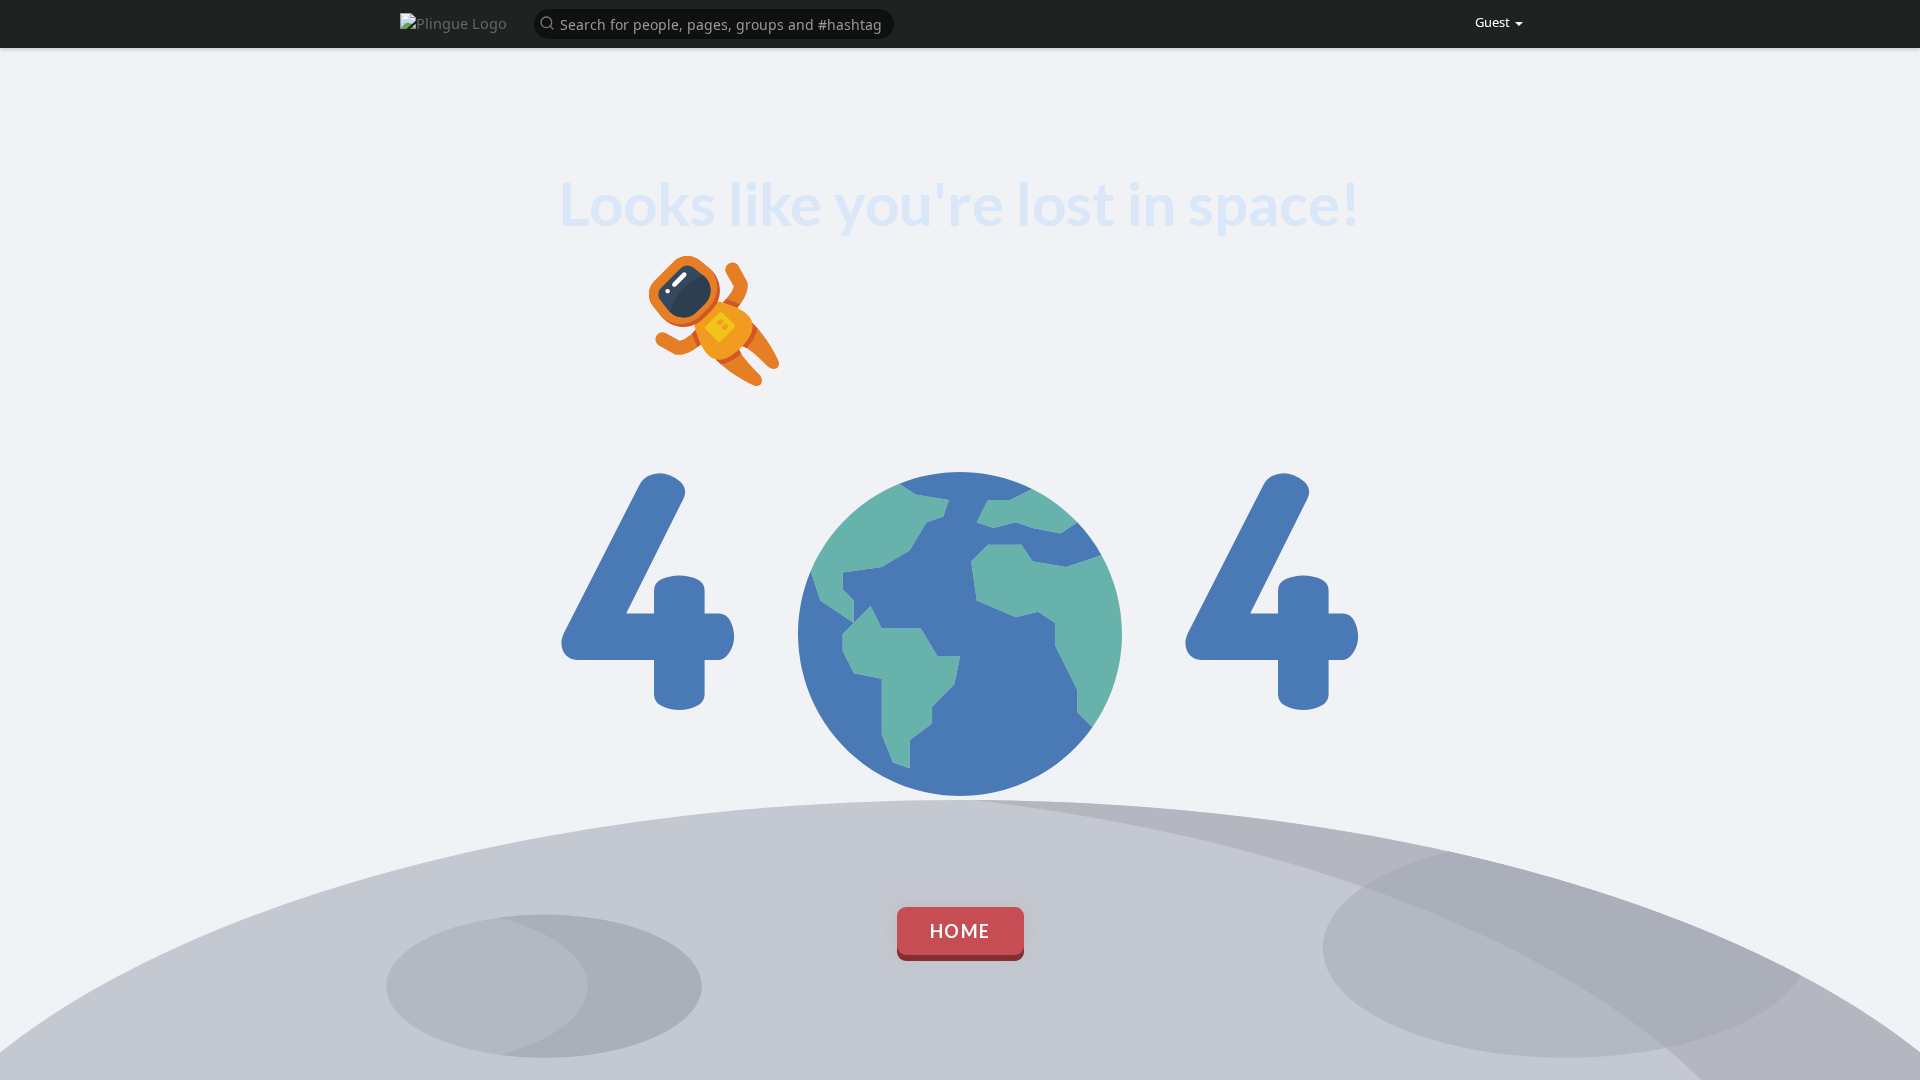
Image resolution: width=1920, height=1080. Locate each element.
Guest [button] (1494, 22)
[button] (714, 22)
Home (960, 931)
